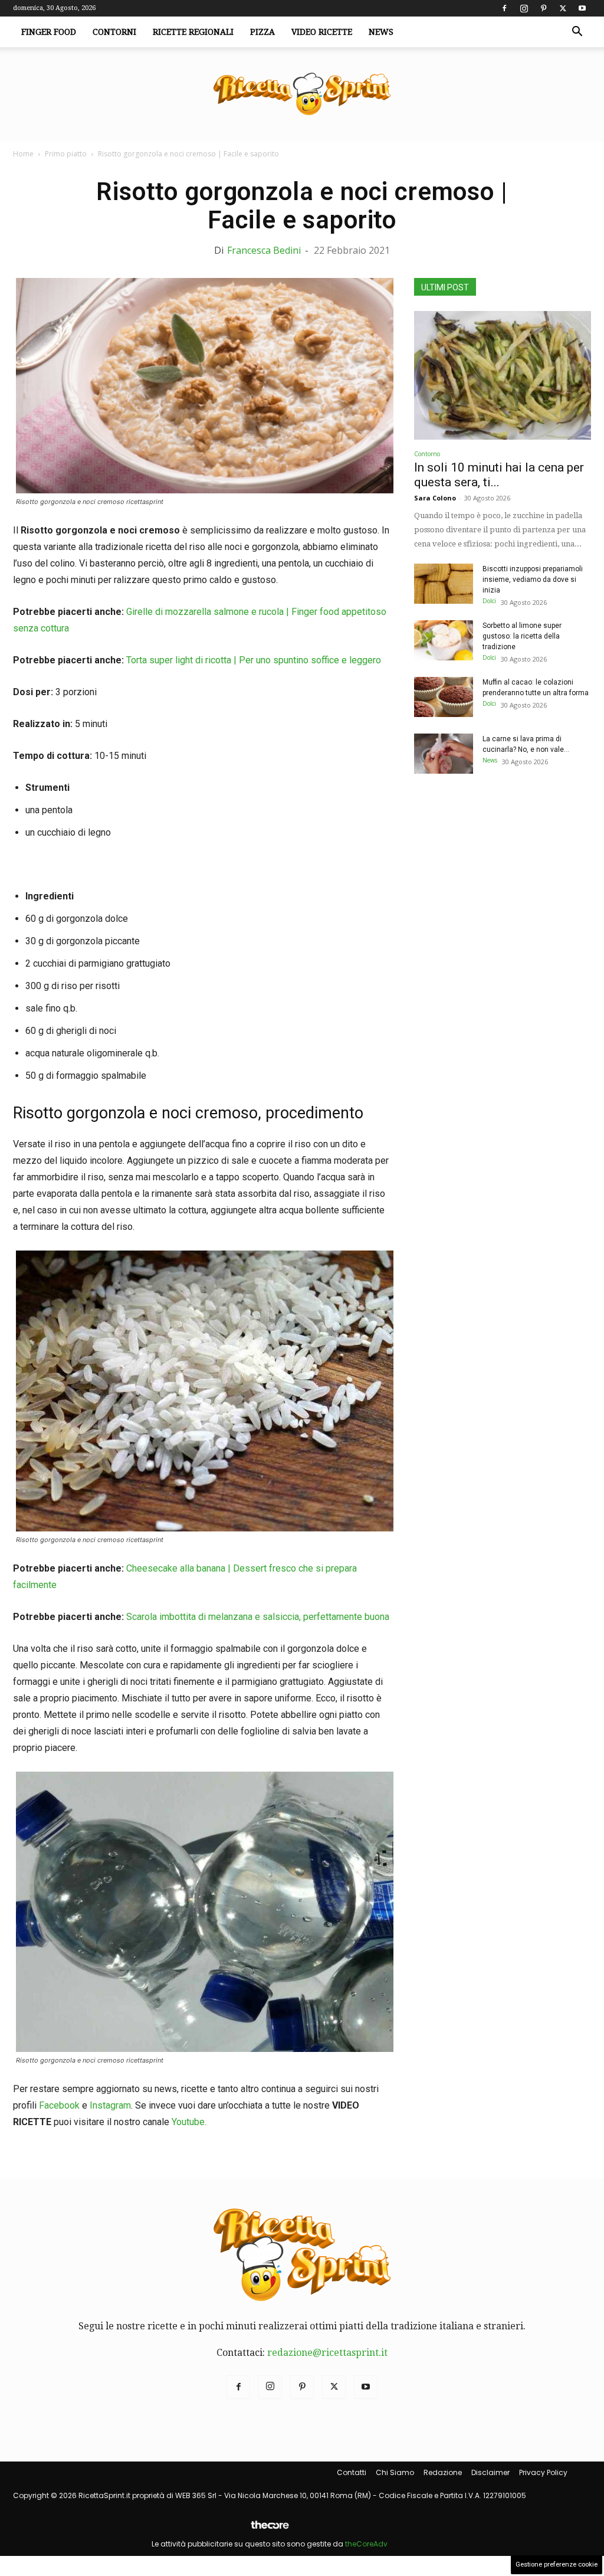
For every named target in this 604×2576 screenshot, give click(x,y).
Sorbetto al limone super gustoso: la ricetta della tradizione (522, 636)
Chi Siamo (395, 2472)
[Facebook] (504, 8)
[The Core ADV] (270, 2530)
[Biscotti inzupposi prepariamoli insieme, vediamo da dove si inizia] (444, 584)
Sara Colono (435, 498)
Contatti (352, 2472)
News (381, 32)
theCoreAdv (366, 2544)
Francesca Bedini (264, 250)
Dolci (489, 601)
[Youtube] (582, 8)
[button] (577, 32)
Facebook (59, 2105)
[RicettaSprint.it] (302, 95)
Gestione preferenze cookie (557, 2564)
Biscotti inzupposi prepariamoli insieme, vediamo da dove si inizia (533, 580)
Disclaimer (490, 2472)
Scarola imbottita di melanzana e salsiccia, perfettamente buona (258, 1617)
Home (23, 154)
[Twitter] (563, 8)
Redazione (443, 2472)
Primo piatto (66, 154)
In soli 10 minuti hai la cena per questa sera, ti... (499, 475)
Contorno (427, 454)
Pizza (262, 32)
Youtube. (189, 2122)
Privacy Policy (543, 2472)
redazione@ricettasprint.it (327, 2353)
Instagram (110, 2105)
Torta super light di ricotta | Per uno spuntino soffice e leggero (254, 660)
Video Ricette (322, 32)
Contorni (114, 32)
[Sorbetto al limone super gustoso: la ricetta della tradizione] (444, 641)
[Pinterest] (543, 8)
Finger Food (49, 32)
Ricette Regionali (193, 32)
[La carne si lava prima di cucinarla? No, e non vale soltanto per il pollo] (444, 754)
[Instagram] (524, 8)
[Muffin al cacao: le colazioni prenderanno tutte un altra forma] (444, 697)
